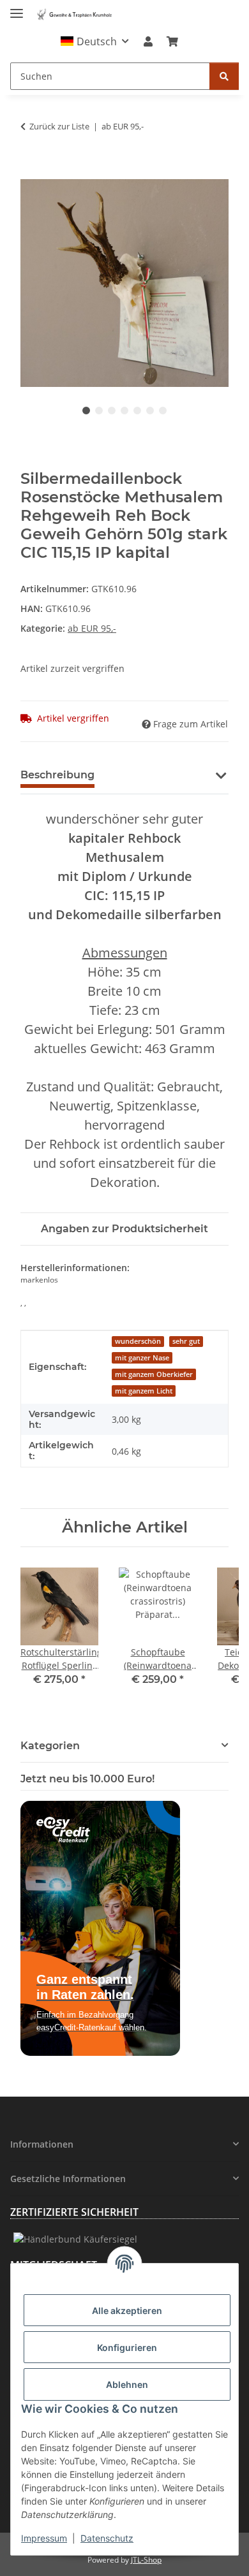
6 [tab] (150, 411)
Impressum (44, 2538)
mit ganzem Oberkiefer (154, 1374)
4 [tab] (124, 411)
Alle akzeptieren (127, 2310)
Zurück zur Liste (59, 126)
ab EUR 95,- (92, 628)
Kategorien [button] (50, 1746)
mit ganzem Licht (144, 1391)
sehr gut (186, 1341)
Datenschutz (107, 2538)
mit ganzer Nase (142, 1358)
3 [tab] (112, 411)
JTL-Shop (146, 2560)
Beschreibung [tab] (57, 775)
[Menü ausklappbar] (17, 8)
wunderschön (138, 1341)
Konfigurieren (127, 2347)
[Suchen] (224, 76)
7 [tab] (163, 411)
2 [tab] (99, 411)
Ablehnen (127, 2384)
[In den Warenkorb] (31, 172)
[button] (95, 41)
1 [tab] (86, 411)
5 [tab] (137, 411)
